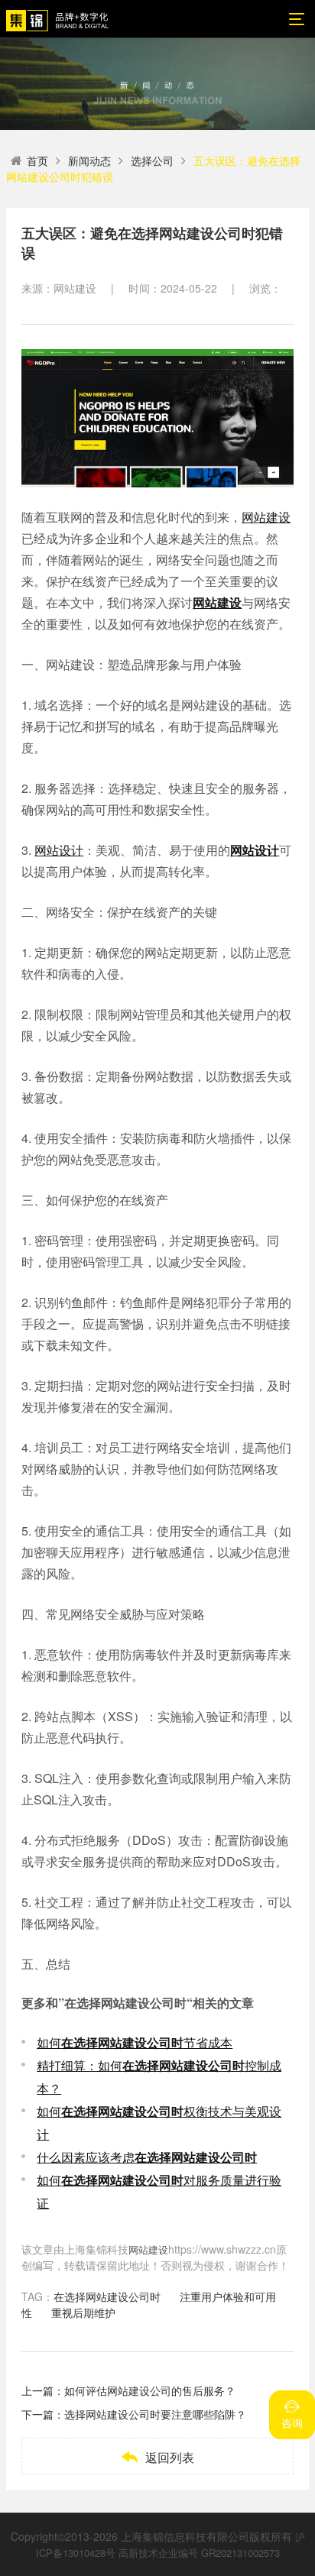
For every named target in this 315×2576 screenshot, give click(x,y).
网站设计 (59, 850)
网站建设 (266, 517)
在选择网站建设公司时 (107, 2296)
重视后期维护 (83, 2312)
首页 (37, 160)
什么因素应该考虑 (147, 2157)
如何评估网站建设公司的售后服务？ (150, 2390)
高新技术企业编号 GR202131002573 (199, 2553)
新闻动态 (89, 160)
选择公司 (152, 160)
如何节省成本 (135, 2042)
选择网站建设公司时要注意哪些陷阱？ (155, 2414)
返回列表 (157, 2457)
